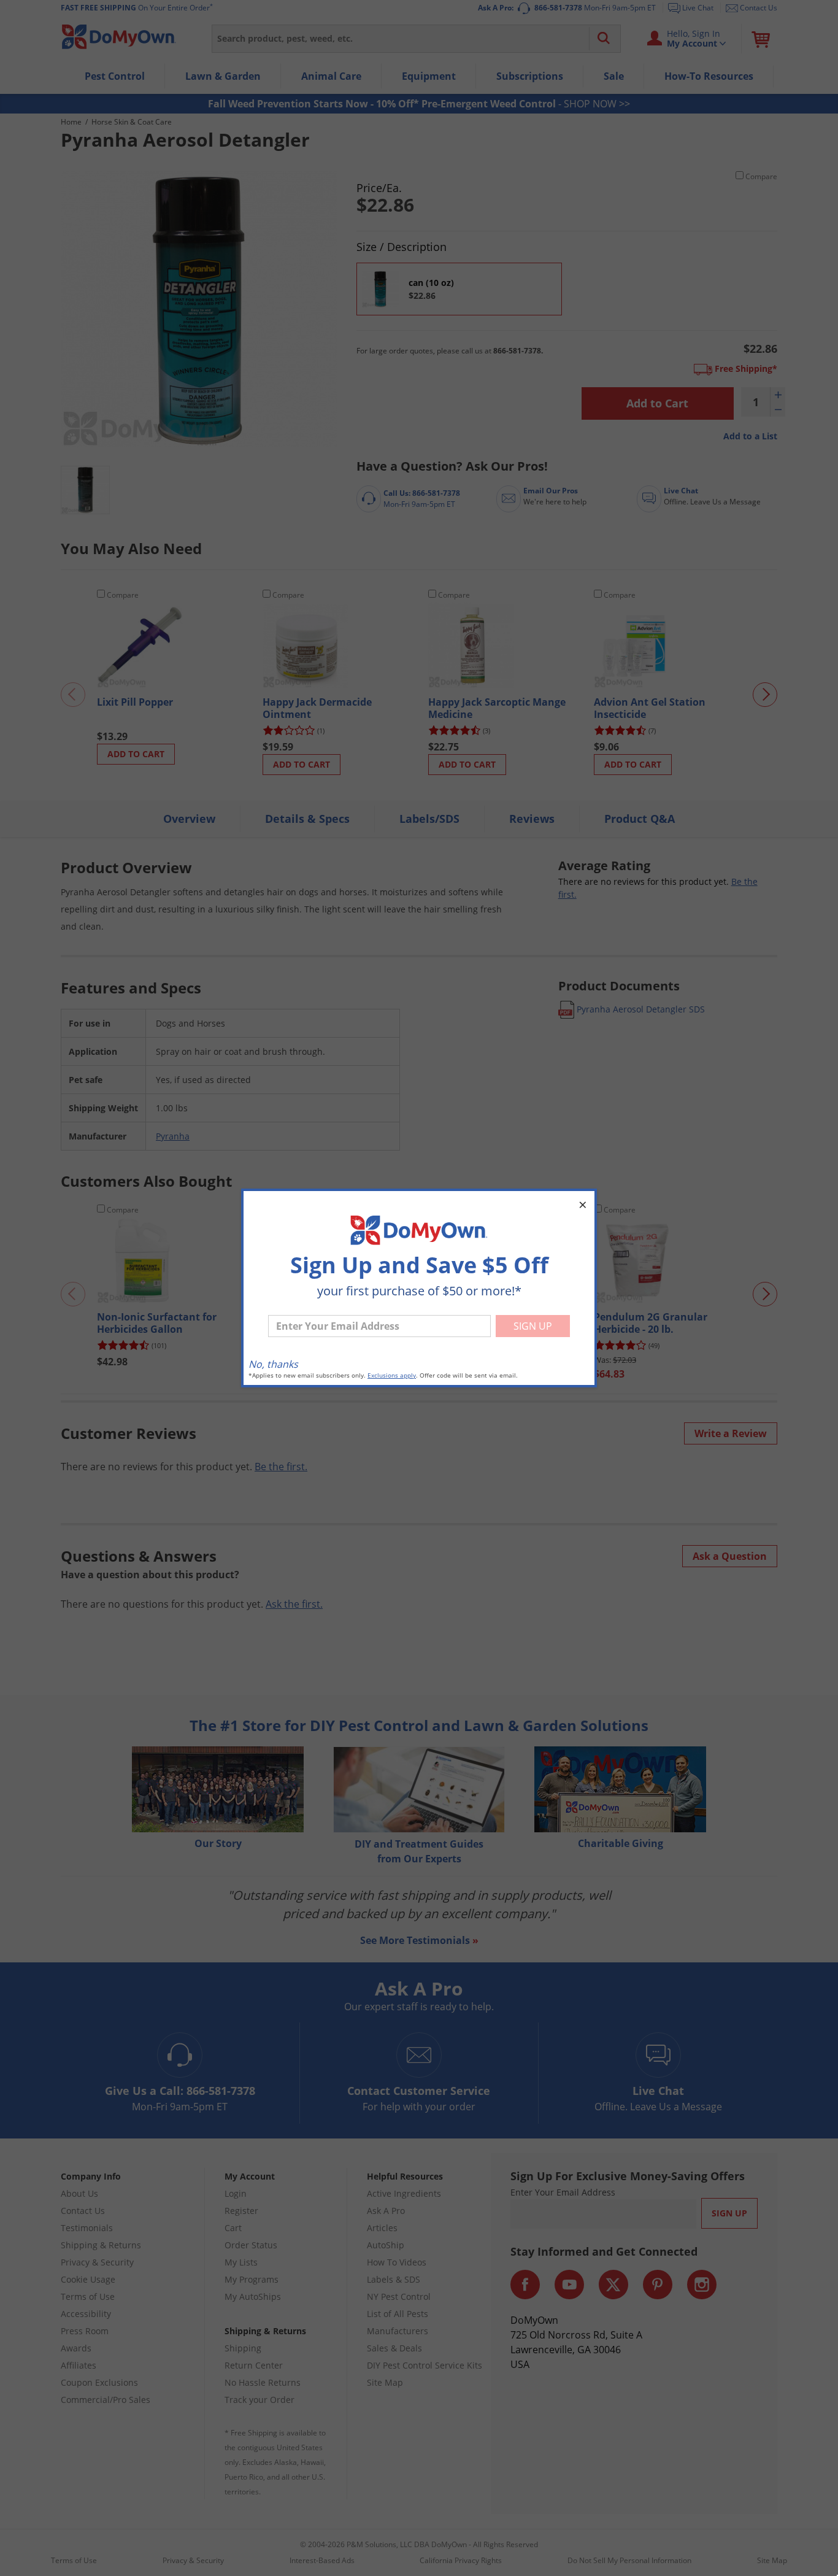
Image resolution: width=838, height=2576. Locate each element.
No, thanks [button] (273, 1364)
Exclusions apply (392, 1375)
